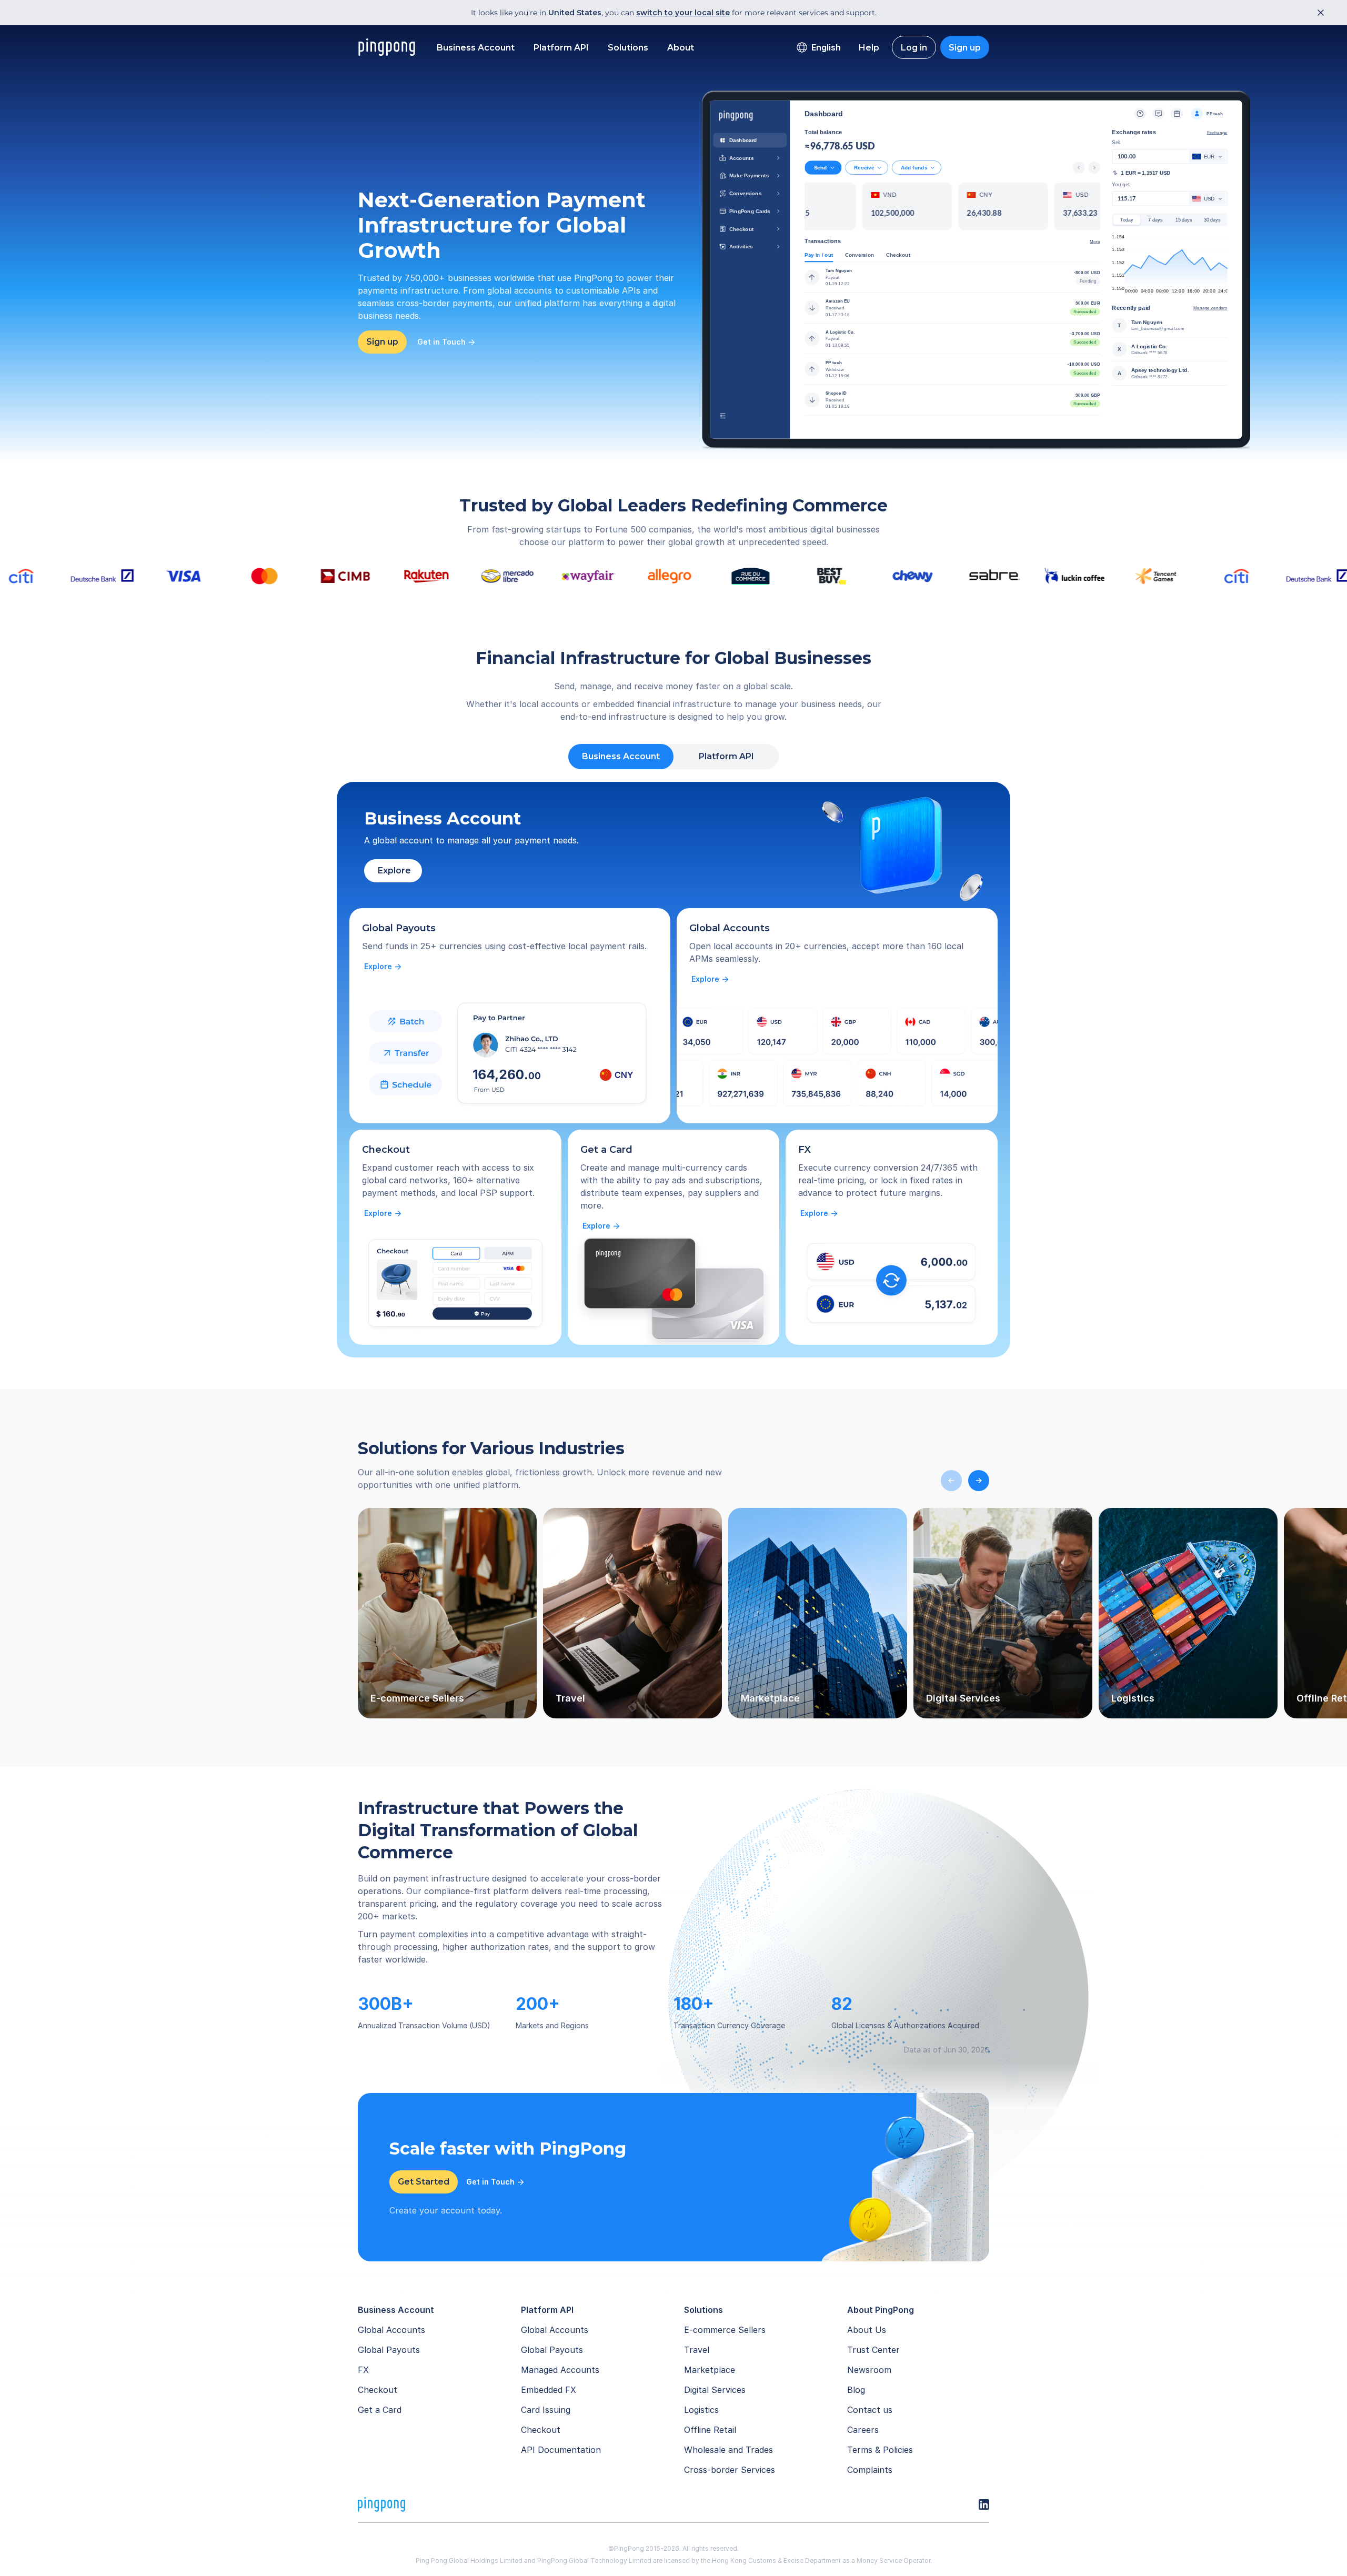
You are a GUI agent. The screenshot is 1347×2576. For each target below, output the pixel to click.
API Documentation (561, 2450)
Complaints (870, 2470)
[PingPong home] (387, 47)
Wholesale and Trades (728, 2450)
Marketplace (710, 2370)
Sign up (965, 48)
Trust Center (873, 2350)
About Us (867, 2330)
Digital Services (715, 2390)
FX (363, 2370)
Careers (863, 2430)
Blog (856, 2390)
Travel (697, 2350)
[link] (383, 967)
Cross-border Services (730, 2470)
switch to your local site (683, 13)
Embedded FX (549, 2390)
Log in (914, 48)
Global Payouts (389, 2350)
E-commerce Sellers (725, 2330)
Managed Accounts (560, 2370)
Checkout (378, 2390)
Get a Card (380, 2410)
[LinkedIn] (984, 2504)
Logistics (701, 2410)
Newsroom (869, 2370)
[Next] (979, 1481)
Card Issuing (546, 2410)
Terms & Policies (880, 2450)
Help (869, 48)
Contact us (870, 2410)
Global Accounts (391, 2330)
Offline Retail (710, 2430)
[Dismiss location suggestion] (1318, 13)
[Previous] (951, 1481)
